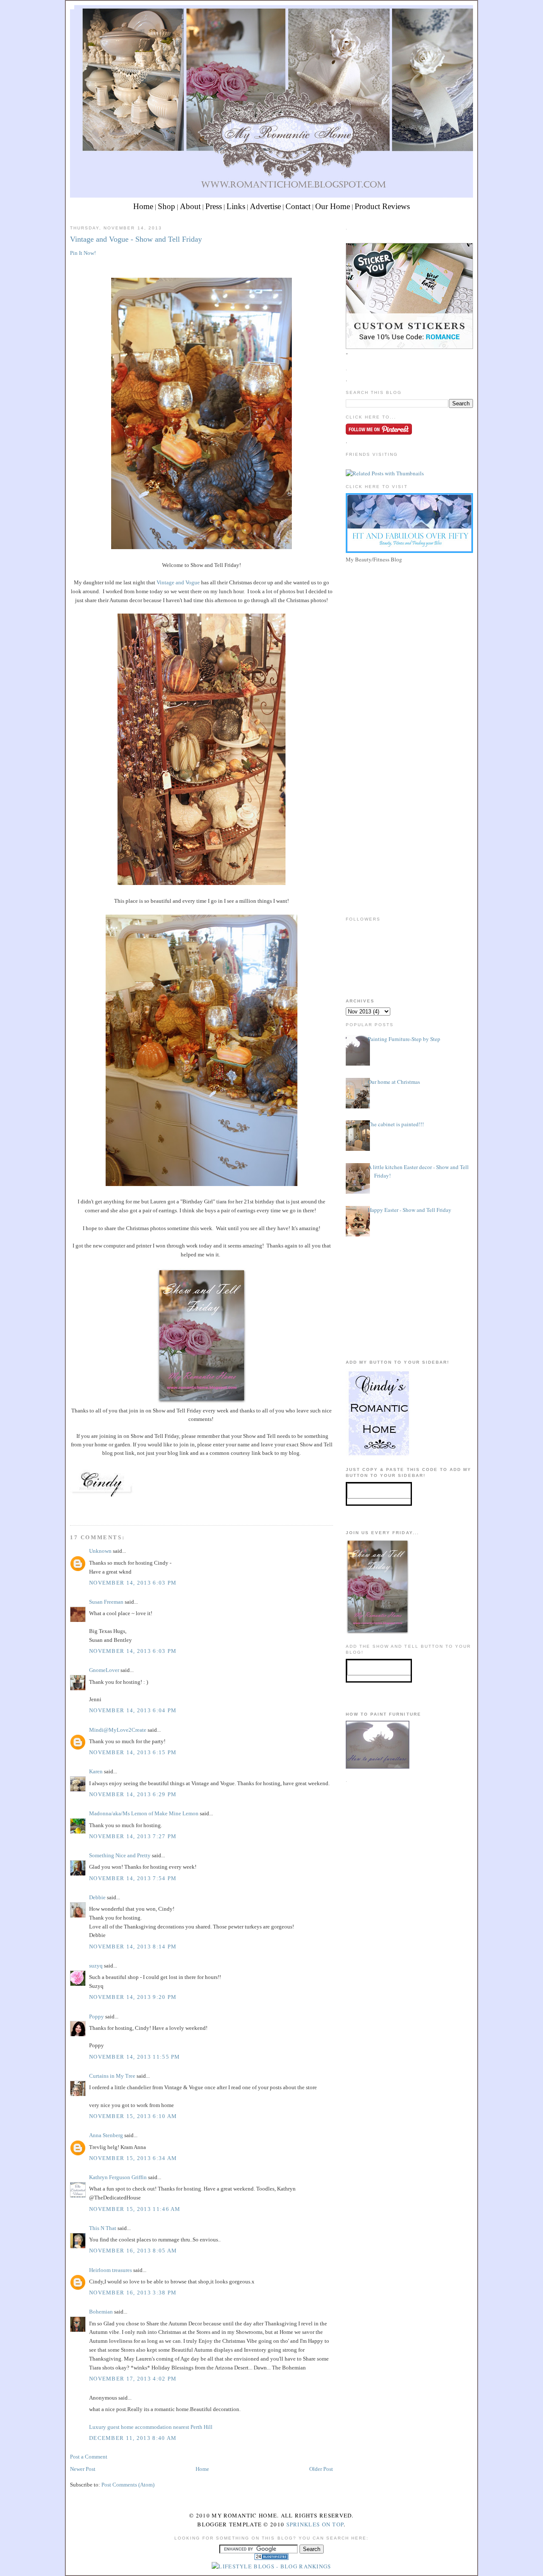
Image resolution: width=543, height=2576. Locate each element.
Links (236, 206)
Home (143, 206)
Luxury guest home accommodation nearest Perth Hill (151, 2427)
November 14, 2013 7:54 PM (133, 1878)
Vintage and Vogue (178, 582)
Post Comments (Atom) (128, 2485)
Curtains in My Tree (112, 2076)
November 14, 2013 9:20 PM (133, 1997)
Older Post (321, 2469)
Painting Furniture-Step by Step (404, 1039)
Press (214, 206)
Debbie (97, 1897)
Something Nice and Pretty (120, 1855)
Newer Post (83, 2469)
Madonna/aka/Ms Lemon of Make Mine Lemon (144, 1813)
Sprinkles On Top (315, 2524)
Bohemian (101, 2312)
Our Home (333, 206)
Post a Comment (89, 2457)
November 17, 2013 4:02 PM (133, 2379)
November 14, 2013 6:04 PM (133, 1710)
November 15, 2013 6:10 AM (133, 2116)
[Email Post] (71, 1509)
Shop (167, 206)
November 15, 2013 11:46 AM (135, 2209)
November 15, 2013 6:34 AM (133, 2158)
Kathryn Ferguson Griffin (118, 2177)
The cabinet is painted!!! (396, 1124)
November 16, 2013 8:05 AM (133, 2251)
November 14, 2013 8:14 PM (133, 1947)
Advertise (265, 206)
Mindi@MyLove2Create (118, 1730)
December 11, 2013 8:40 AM (133, 2438)
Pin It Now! (83, 253)
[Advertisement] (409, 625)
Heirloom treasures (111, 2270)
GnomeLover (104, 1670)
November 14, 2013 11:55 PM (135, 2057)
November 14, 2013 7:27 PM (133, 1836)
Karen (96, 1771)
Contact (298, 206)
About (190, 206)
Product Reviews (382, 206)
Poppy (97, 2016)
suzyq (96, 1966)
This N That (103, 2228)
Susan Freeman (106, 1602)
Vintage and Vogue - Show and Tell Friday (136, 239)
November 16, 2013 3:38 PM (133, 2293)
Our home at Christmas (394, 1082)
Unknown (100, 1551)
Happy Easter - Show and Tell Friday (410, 1210)
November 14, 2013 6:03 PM (133, 1583)
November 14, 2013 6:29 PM (133, 1794)
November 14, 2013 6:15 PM (133, 1752)
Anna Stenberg (106, 2135)
